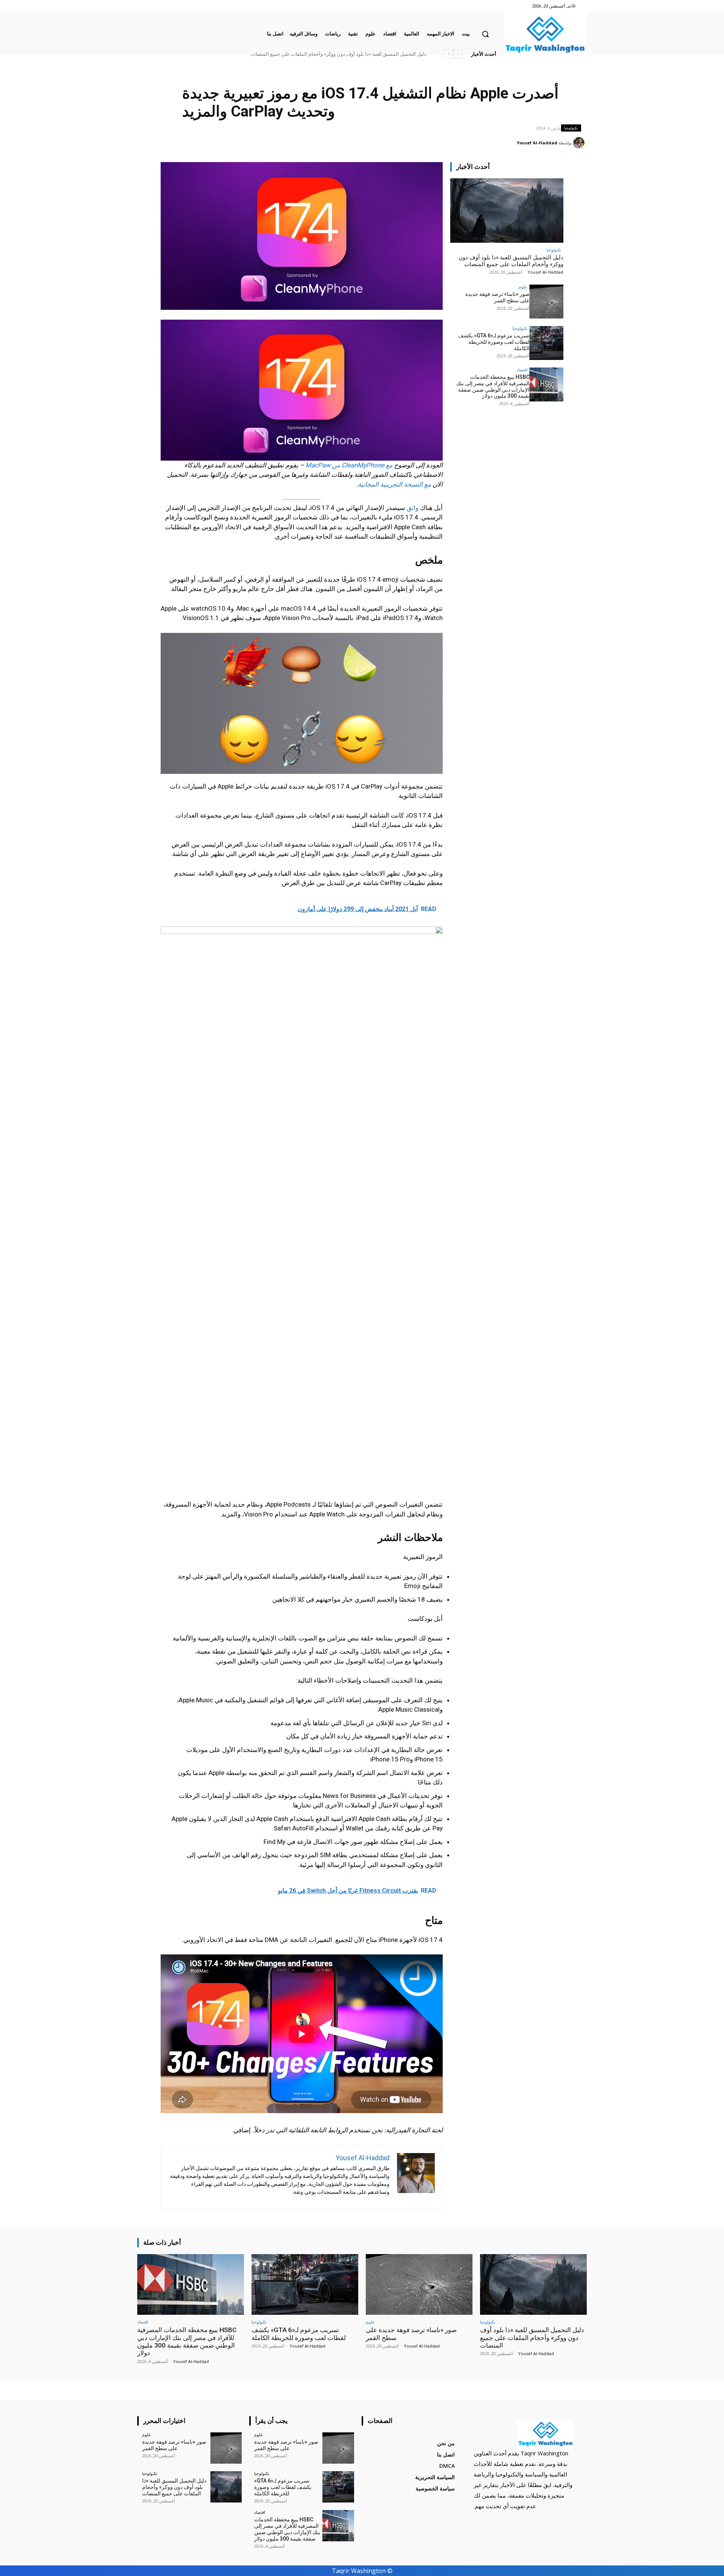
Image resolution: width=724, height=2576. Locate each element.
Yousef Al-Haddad (537, 143)
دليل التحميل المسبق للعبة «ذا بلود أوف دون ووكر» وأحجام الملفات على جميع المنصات (511, 261)
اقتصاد (522, 370)
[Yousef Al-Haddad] (580, 143)
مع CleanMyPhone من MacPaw (349, 465)
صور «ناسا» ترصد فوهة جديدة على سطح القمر (380, 54)
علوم (523, 287)
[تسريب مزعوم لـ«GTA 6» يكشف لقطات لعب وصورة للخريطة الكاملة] (546, 343)
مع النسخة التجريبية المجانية (394, 484)
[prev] (458, 54)
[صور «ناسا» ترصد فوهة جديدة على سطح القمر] (546, 302)
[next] (449, 54)
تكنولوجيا (571, 128)
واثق (413, 508)
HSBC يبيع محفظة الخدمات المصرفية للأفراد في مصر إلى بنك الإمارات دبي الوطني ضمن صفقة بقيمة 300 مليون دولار (307, 54)
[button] (485, 34)
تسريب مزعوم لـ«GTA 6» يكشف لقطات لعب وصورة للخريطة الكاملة (494, 342)
